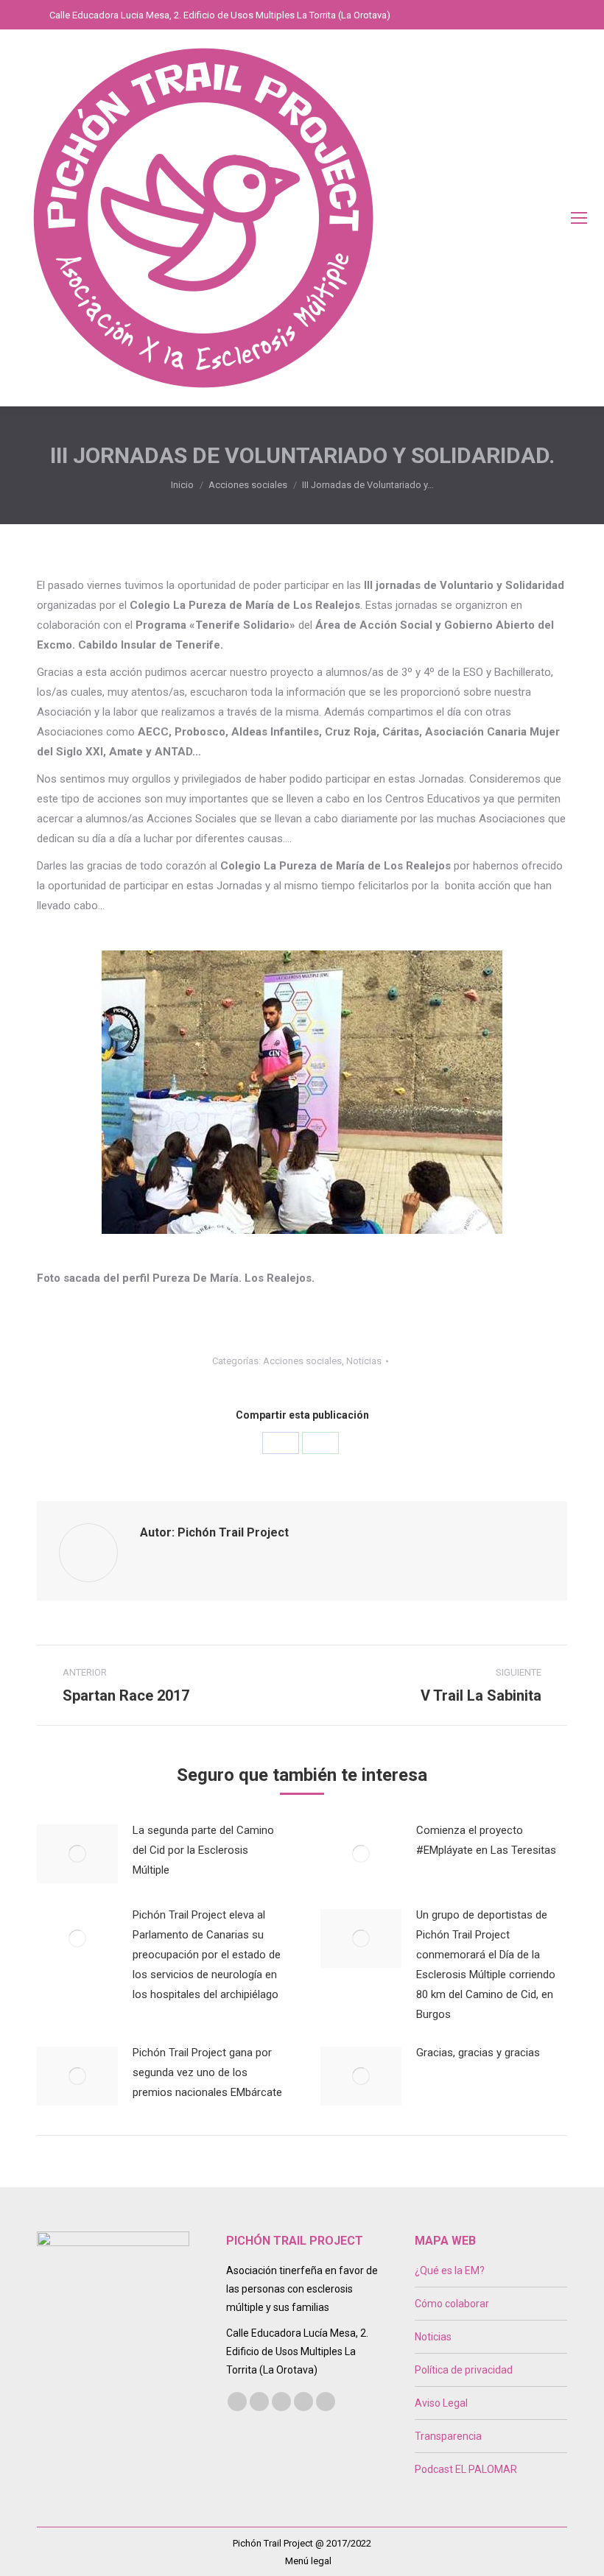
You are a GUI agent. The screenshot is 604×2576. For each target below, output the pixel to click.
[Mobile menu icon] (579, 218)
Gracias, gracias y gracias (478, 2053)
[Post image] (77, 1854)
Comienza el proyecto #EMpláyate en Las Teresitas (486, 1840)
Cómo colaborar (452, 2304)
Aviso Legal (441, 2403)
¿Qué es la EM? (450, 2270)
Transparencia (448, 2436)
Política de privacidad (464, 2370)
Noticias (364, 1361)
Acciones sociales (302, 1361)
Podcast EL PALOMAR (466, 2469)
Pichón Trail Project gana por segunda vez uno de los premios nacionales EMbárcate (207, 2072)
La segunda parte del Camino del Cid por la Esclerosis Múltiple (203, 1850)
